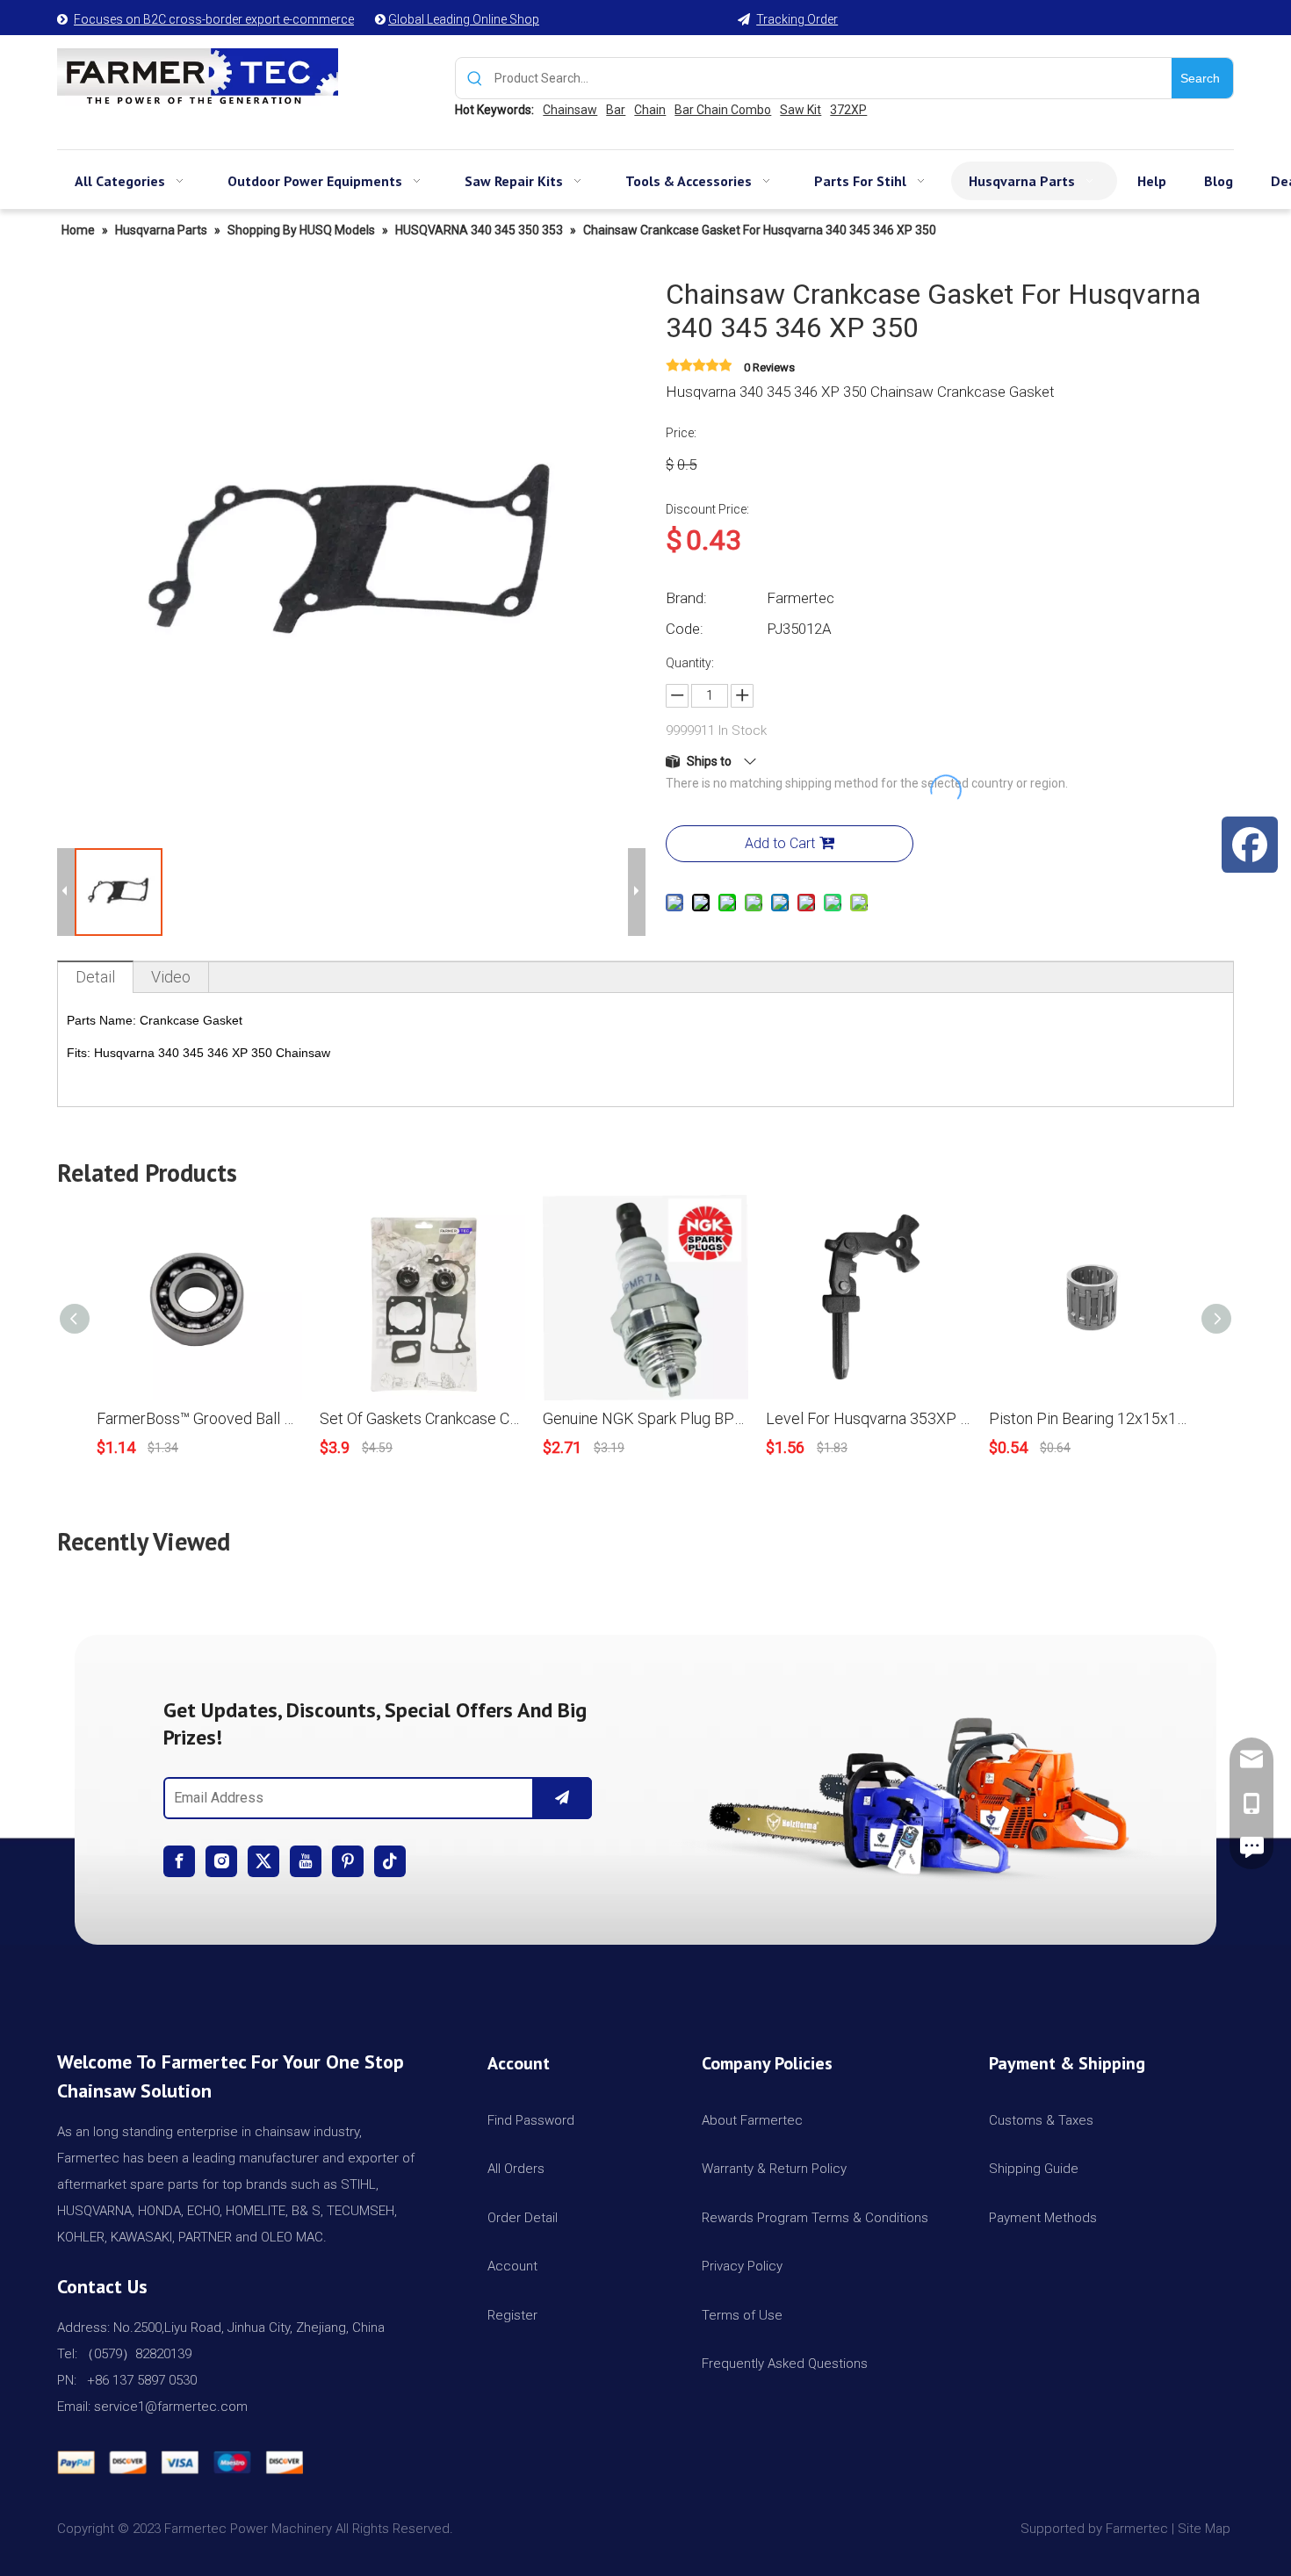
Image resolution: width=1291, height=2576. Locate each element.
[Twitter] (263, 1861)
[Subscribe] (562, 1798)
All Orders (516, 2169)
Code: (685, 629)
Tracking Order (797, 19)
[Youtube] (306, 1861)
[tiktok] (390, 1861)
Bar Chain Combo (723, 110)
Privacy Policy (742, 2266)
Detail (95, 977)
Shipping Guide (1034, 2169)
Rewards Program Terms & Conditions (815, 2218)
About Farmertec (752, 2120)
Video (171, 977)
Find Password (531, 2120)
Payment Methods (1043, 2218)
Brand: (686, 598)
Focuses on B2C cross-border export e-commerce (214, 19)
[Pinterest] (348, 1861)
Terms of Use (742, 2315)
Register (512, 2315)
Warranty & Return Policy (774, 2169)
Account (512, 2266)
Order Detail (523, 2218)
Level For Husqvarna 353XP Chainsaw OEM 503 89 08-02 (869, 1418)
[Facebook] (179, 1861)
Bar (616, 110)
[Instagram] (221, 1861)
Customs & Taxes (1041, 2120)
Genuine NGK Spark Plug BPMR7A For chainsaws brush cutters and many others (645, 1418)
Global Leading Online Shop (464, 19)
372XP (848, 110)
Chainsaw (570, 110)
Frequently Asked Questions (785, 2364)
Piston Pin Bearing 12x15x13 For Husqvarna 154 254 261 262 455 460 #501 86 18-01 (1092, 1418)
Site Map (1206, 2529)
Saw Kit (801, 110)
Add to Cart (780, 843)
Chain (650, 110)
